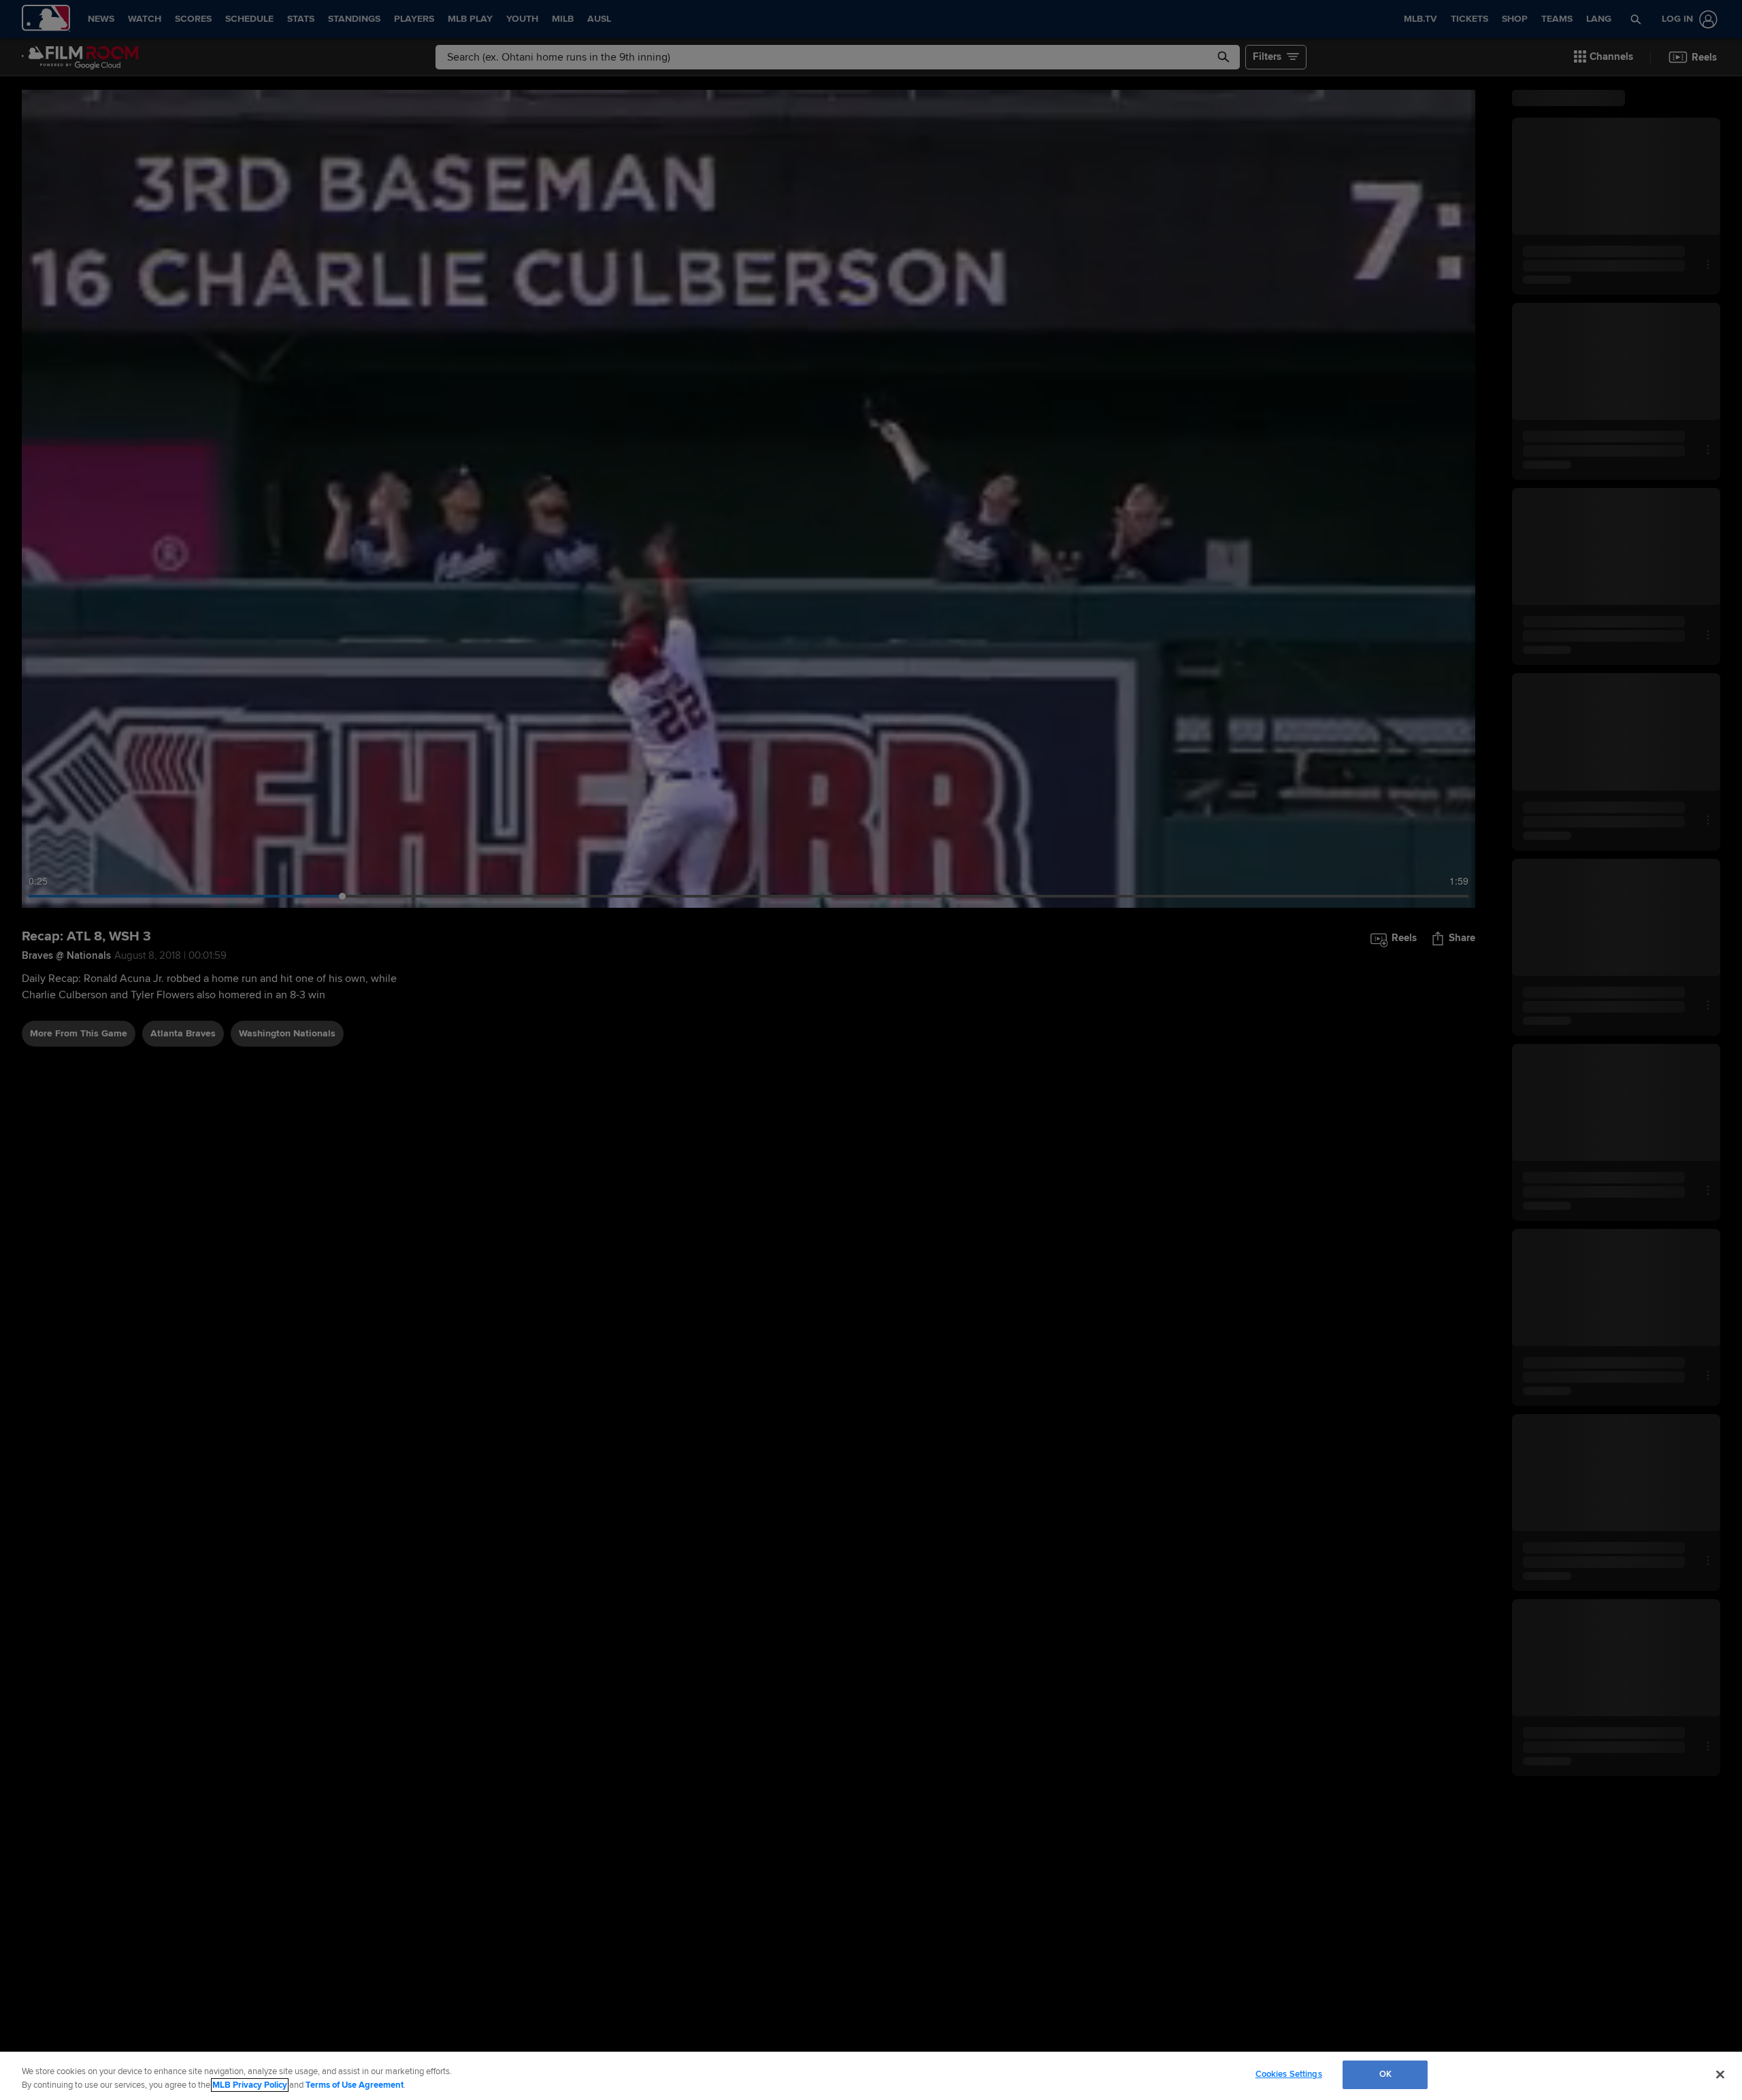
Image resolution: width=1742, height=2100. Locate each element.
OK (1385, 2074)
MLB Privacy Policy (250, 2085)
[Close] (1720, 2074)
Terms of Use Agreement (355, 2085)
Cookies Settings (1289, 2074)
